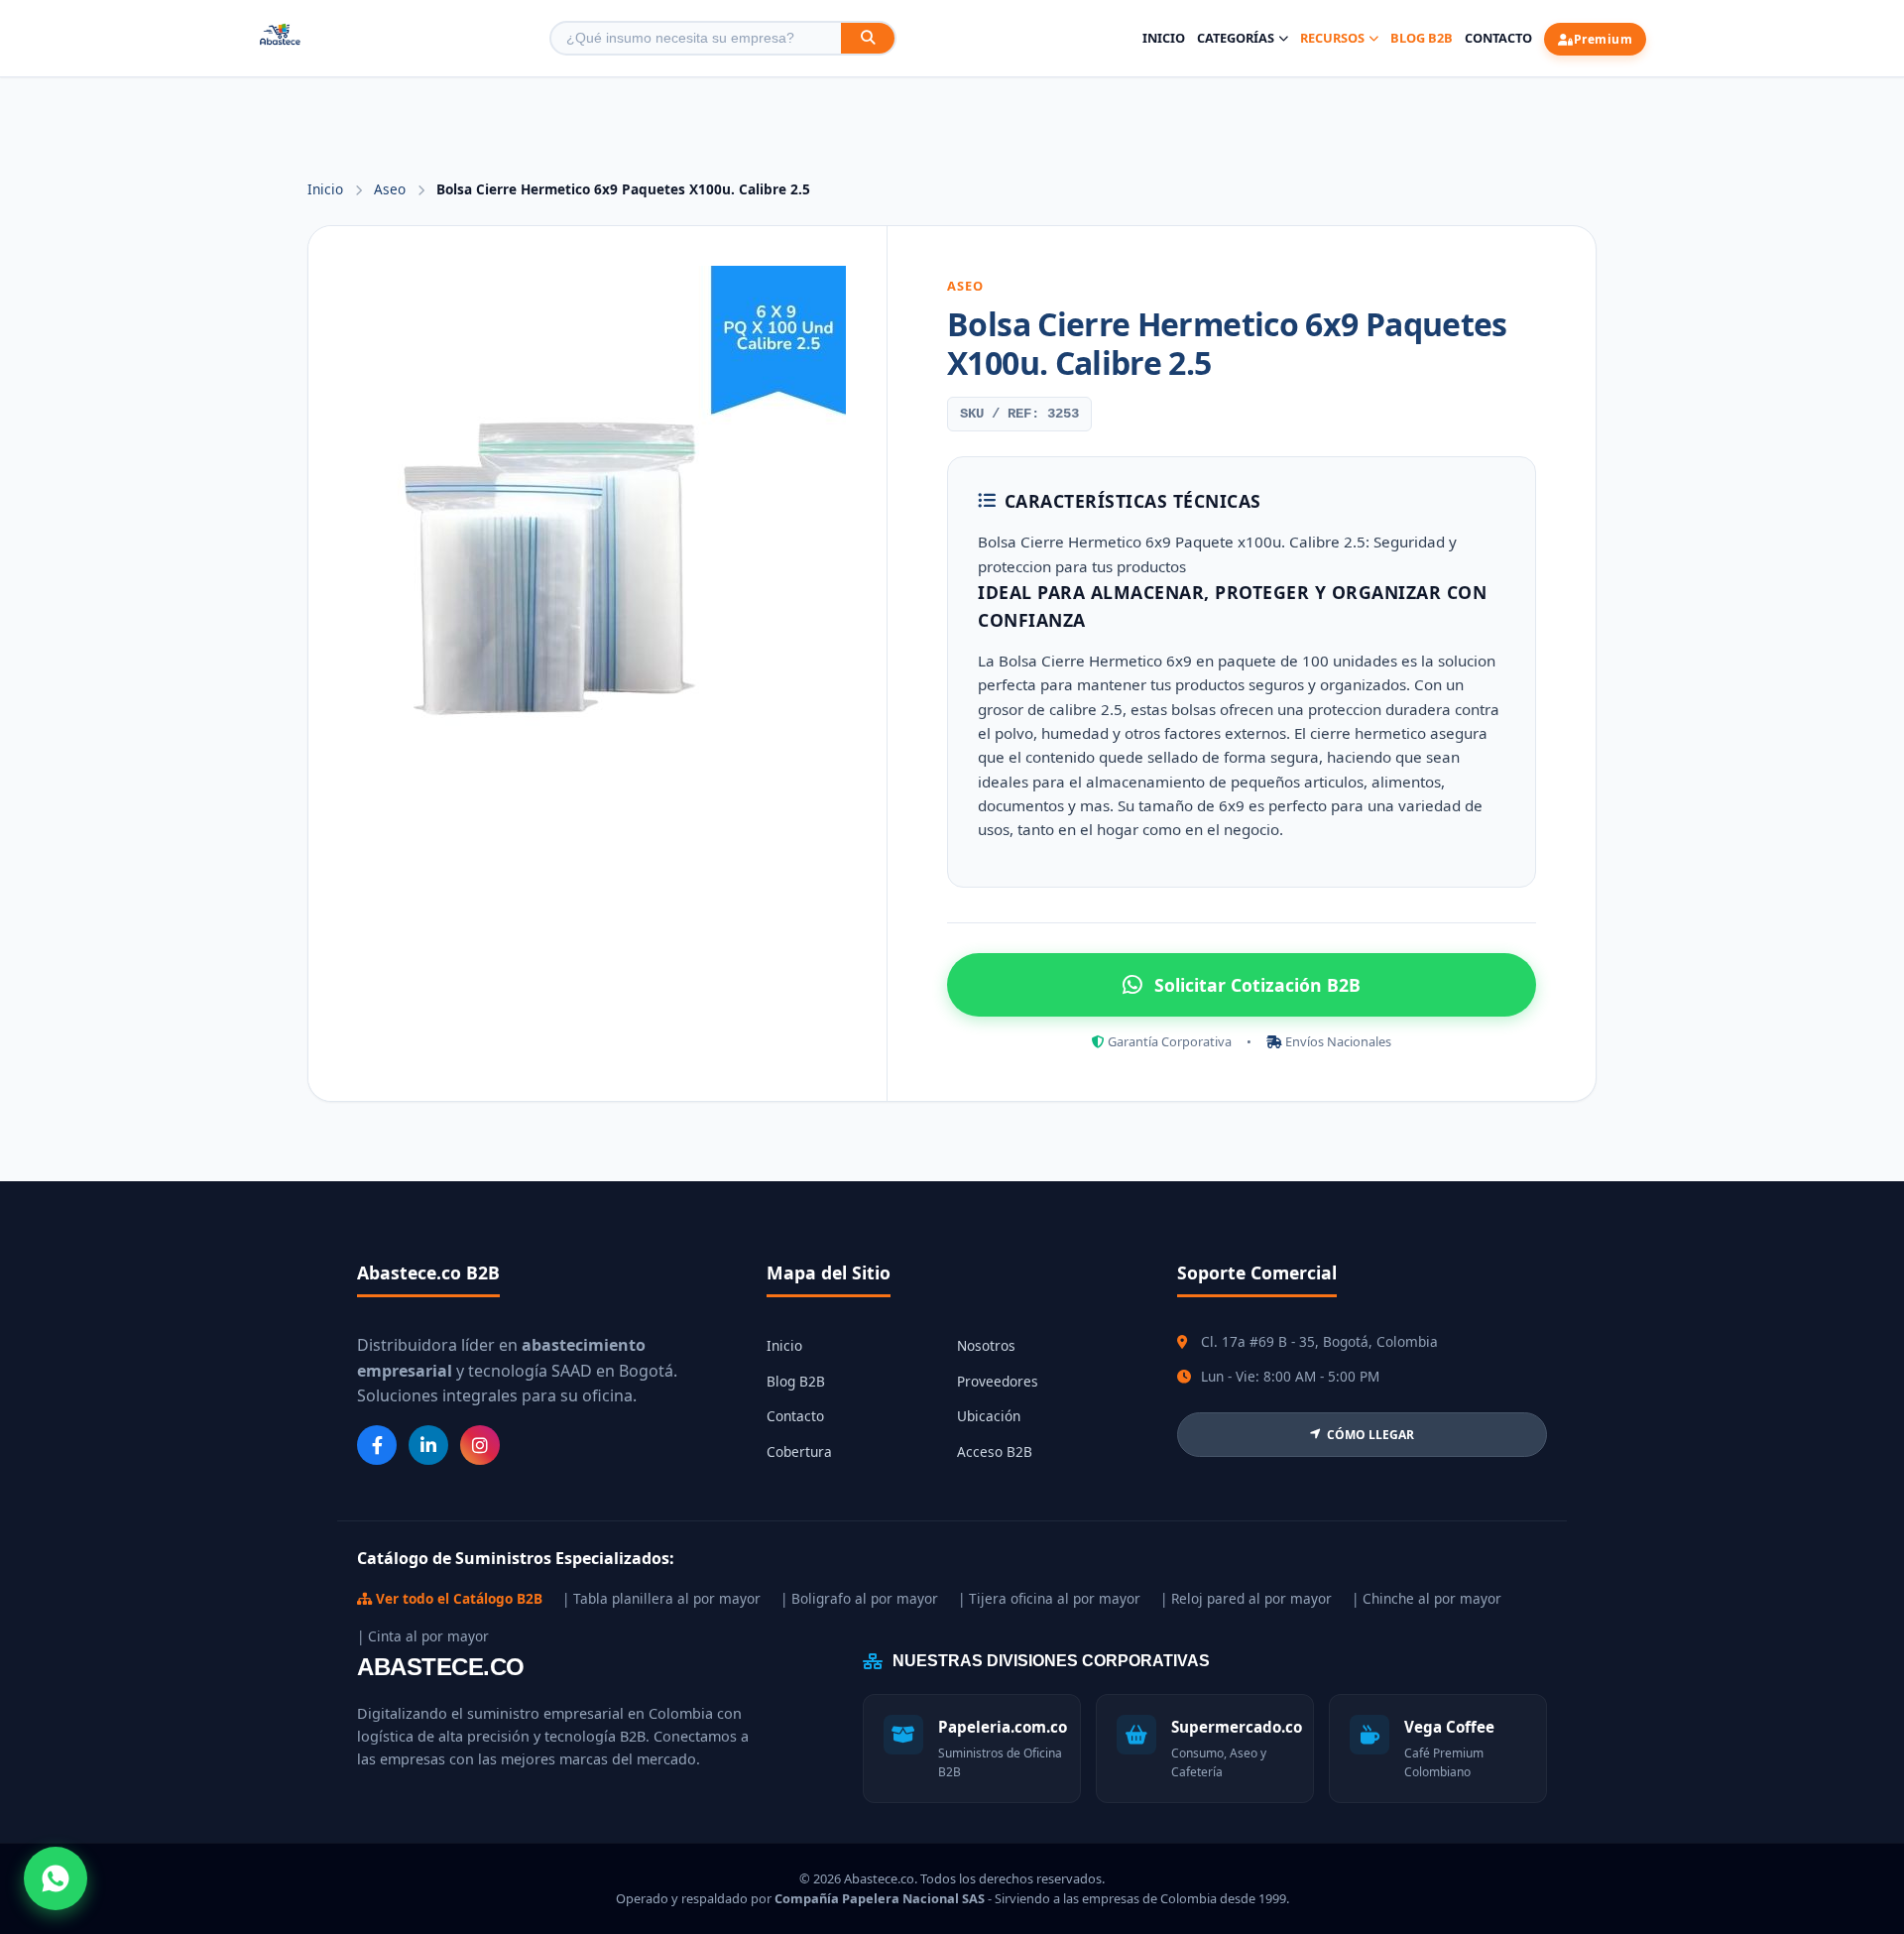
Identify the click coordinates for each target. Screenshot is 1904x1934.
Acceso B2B (995, 1451)
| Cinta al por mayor (423, 1636)
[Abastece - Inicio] (280, 38)
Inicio (1164, 38)
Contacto (1498, 38)
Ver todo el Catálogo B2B (457, 1598)
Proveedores (998, 1381)
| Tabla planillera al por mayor (661, 1598)
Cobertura (799, 1451)
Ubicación (989, 1416)
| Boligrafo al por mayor (859, 1598)
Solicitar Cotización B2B (1257, 985)
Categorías (1236, 38)
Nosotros (986, 1345)
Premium (1604, 39)
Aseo (392, 189)
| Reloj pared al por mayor (1246, 1598)
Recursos (1332, 38)
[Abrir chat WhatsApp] (56, 1878)
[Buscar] (868, 38)
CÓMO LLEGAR (1370, 1435)
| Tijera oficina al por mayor (1049, 1598)
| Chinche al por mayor (1427, 1598)
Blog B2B (1422, 38)
